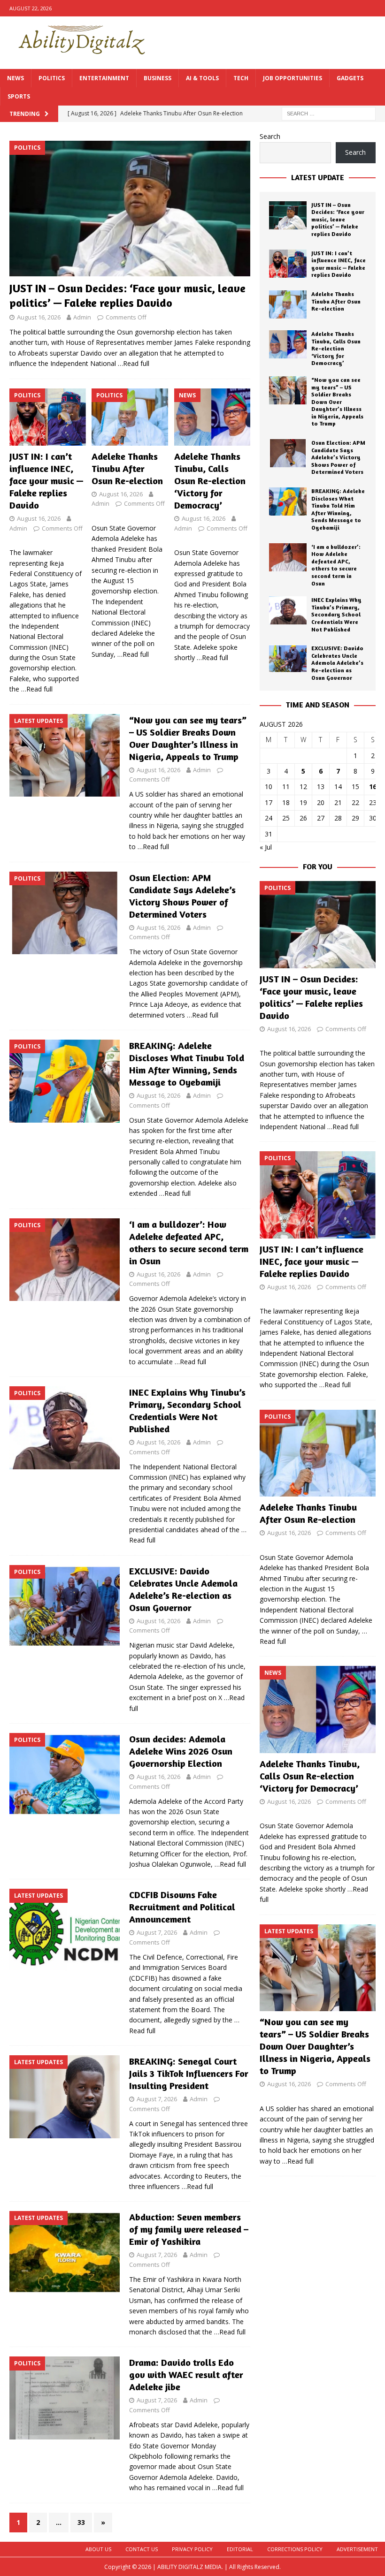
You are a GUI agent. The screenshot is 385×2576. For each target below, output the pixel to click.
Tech (241, 78)
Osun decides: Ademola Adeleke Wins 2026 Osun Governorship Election (181, 1751)
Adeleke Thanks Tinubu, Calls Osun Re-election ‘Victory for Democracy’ (210, 481)
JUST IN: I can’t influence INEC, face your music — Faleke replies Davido (46, 481)
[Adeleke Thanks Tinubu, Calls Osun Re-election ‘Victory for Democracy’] (212, 417)
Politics (52, 78)
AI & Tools (202, 78)
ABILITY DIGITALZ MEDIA (189, 2567)
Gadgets (350, 78)
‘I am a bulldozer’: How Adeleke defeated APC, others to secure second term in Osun (189, 1242)
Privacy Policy (192, 2549)
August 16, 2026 (39, 317)
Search (270, 136)
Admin (82, 317)
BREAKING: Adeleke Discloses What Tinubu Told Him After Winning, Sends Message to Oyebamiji (187, 1064)
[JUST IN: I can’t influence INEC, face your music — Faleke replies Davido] (48, 417)
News (15, 78)
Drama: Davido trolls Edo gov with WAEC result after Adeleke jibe (186, 2375)
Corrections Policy (295, 2549)
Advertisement (357, 2549)
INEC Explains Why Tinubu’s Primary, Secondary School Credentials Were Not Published (187, 1410)
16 (373, 786)
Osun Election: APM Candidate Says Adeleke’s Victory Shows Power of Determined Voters (182, 896)
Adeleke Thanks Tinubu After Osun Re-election (127, 468)
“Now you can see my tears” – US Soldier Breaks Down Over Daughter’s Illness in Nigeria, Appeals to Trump (188, 738)
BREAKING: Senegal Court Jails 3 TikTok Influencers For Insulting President (189, 2073)
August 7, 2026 (157, 1932)
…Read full (134, 363)
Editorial (240, 2549)
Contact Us (142, 2549)
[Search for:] (329, 113)
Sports (19, 96)
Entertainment (104, 78)
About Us (98, 2549)
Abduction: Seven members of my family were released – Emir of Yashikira (189, 2229)
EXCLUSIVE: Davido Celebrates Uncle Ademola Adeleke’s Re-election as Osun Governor (183, 1589)
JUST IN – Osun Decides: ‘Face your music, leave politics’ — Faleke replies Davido (338, 219)
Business (158, 78)
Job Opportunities (293, 78)
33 (81, 2522)
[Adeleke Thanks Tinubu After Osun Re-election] (130, 417)
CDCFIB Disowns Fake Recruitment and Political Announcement (182, 1907)
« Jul (266, 847)
